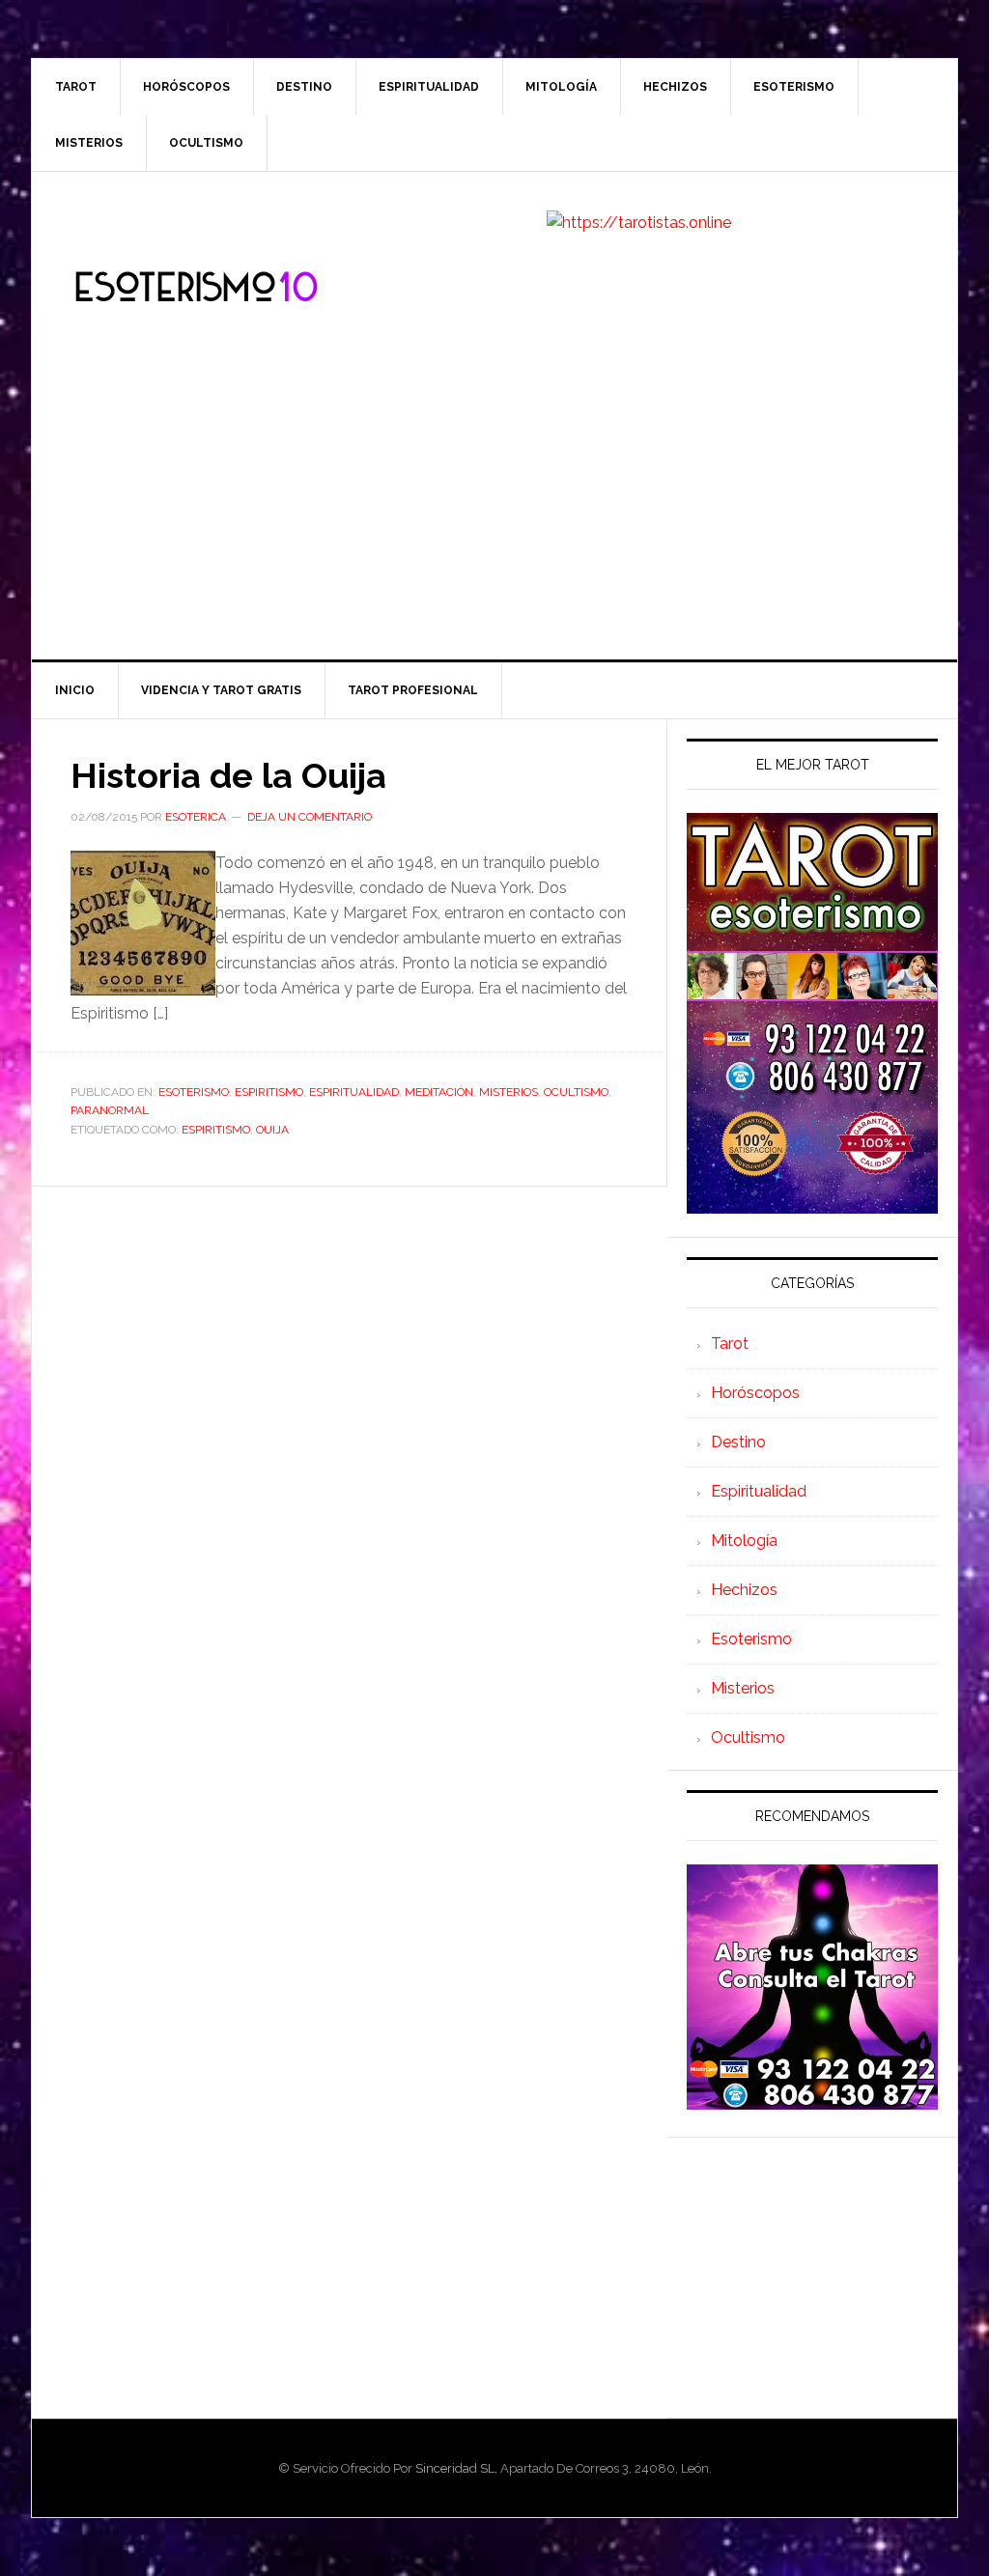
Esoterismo (194, 1092)
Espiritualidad (354, 1092)
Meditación (439, 1092)
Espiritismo (269, 1092)
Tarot (730, 1344)
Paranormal (110, 1110)
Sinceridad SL (455, 2468)
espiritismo (216, 1130)
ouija (272, 1130)
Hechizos (744, 1590)
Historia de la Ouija (228, 775)
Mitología (744, 1540)
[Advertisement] (494, 515)
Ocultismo (576, 1092)
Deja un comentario (310, 817)
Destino (738, 1442)
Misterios (509, 1092)
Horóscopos (755, 1393)
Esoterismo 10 (196, 288)
